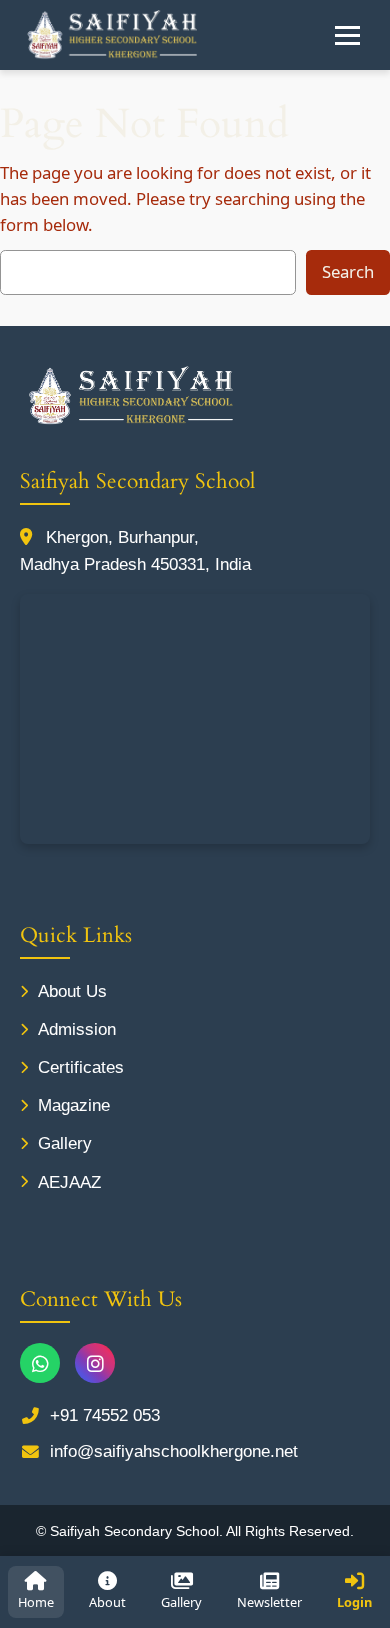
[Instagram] (95, 1363)
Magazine (74, 1105)
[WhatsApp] (40, 1363)
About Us (72, 991)
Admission (77, 1029)
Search (348, 271)
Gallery (65, 1143)
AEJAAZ (69, 1182)
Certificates (81, 1067)
